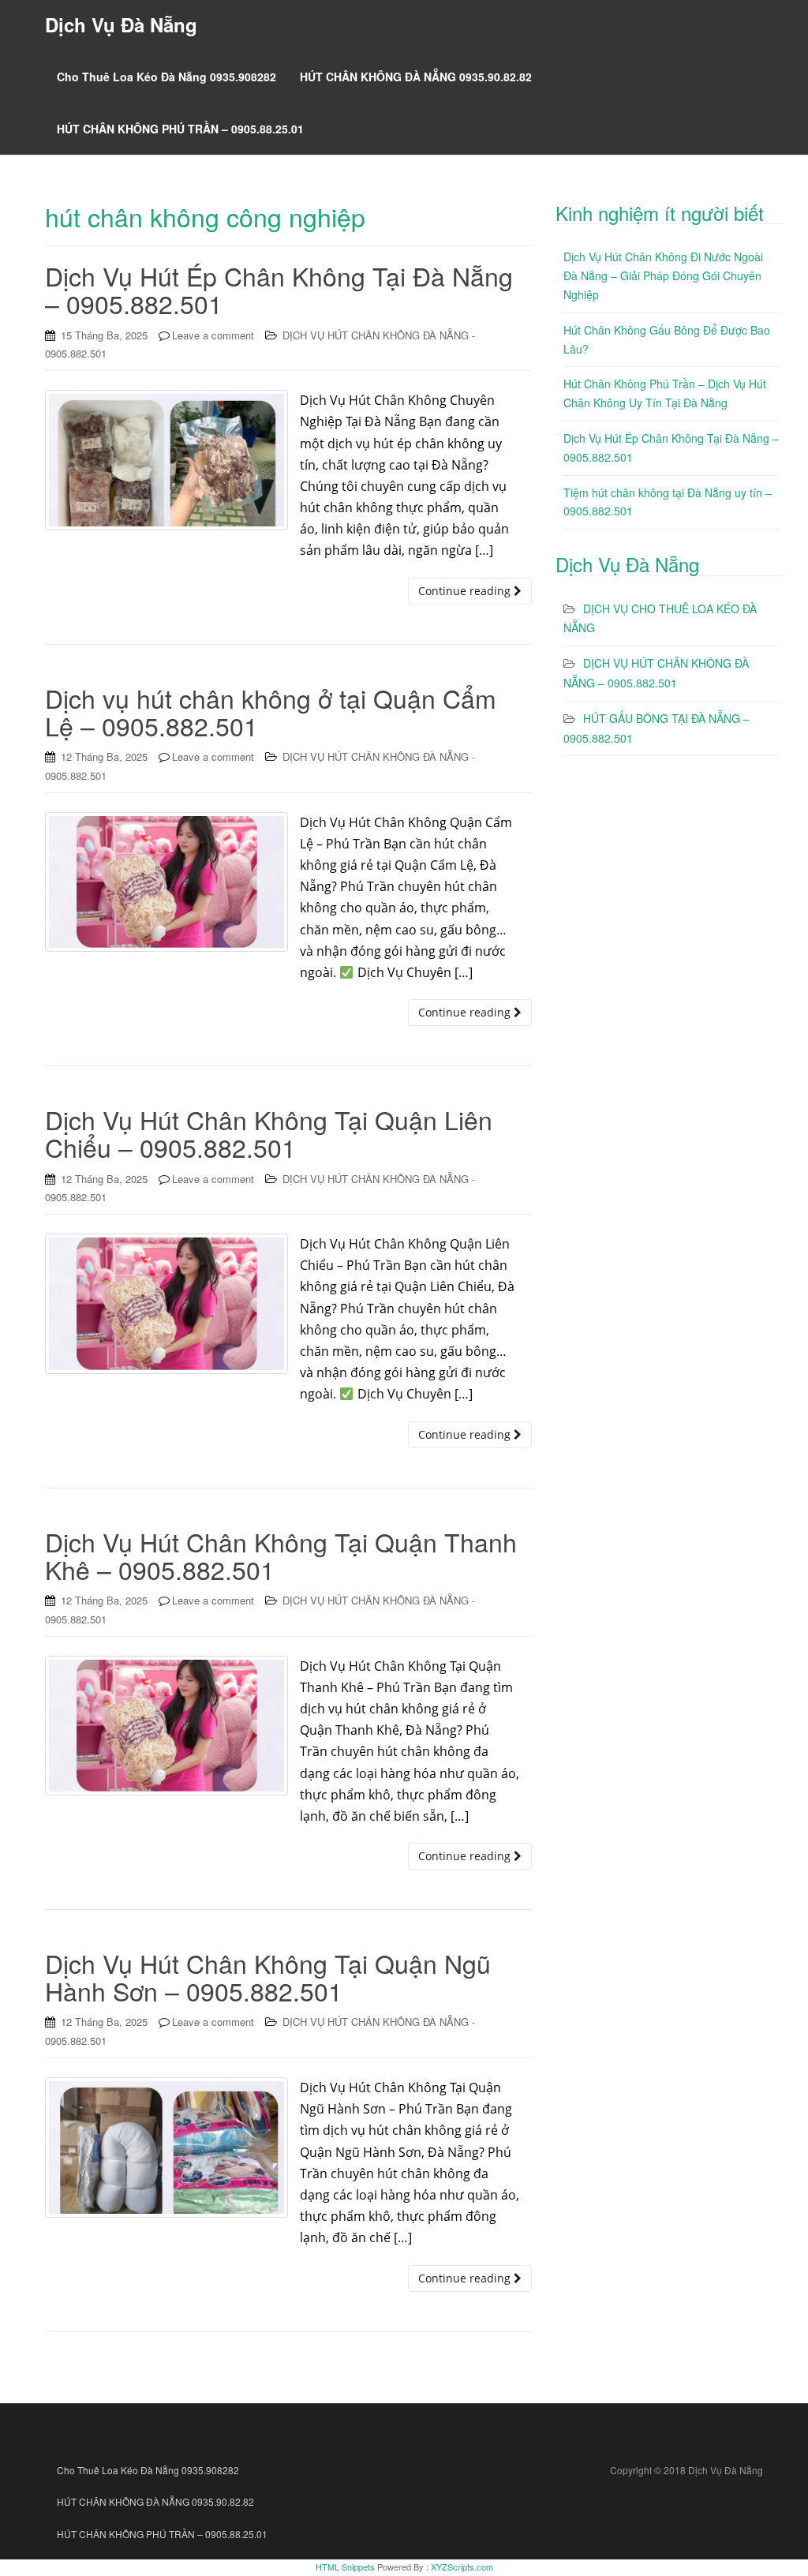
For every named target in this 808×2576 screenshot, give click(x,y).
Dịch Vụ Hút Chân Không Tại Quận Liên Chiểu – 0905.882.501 (269, 1133)
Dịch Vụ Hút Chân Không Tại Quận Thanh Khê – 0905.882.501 (281, 1555)
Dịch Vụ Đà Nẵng (121, 24)
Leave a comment (213, 335)
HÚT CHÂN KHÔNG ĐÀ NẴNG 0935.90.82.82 (416, 77)
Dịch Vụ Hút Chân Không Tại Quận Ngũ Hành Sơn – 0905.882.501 (268, 1977)
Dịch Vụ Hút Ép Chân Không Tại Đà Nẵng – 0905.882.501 (279, 289)
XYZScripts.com (462, 2567)
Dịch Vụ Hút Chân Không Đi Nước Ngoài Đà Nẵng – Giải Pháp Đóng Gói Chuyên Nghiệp (663, 275)
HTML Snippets (345, 2567)
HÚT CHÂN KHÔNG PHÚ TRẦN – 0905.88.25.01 (180, 129)
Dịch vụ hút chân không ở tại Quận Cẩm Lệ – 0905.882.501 (271, 711)
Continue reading (466, 591)
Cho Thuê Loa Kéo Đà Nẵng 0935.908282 (166, 77)
